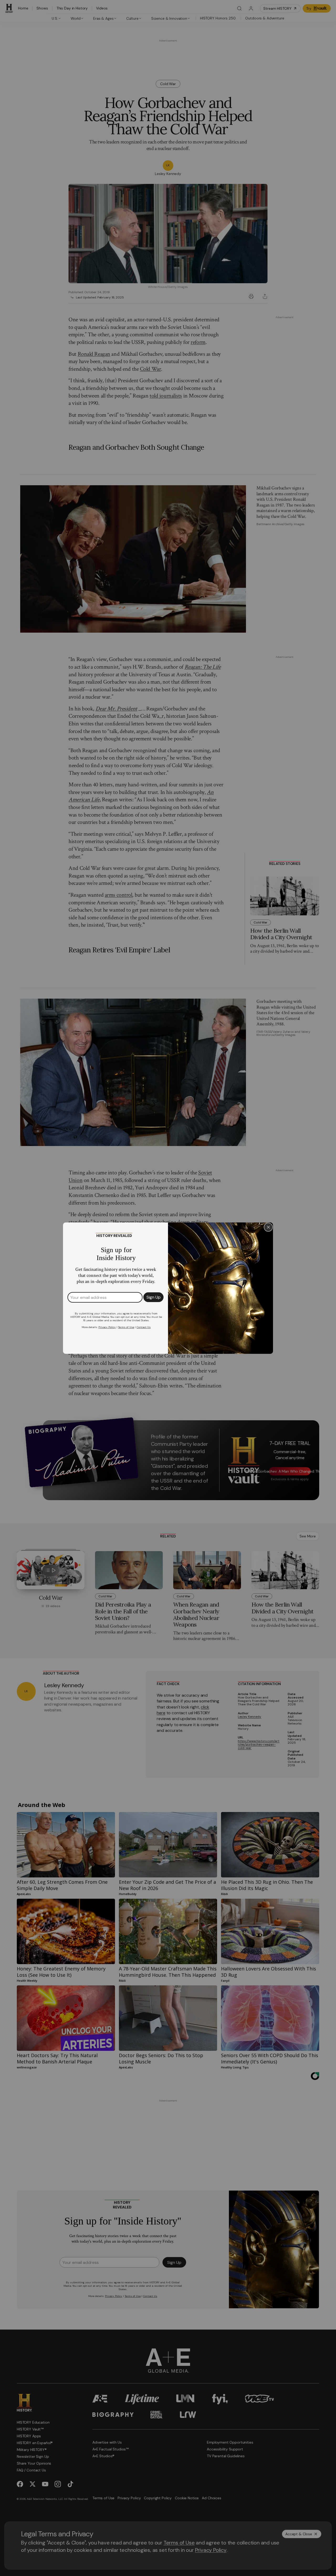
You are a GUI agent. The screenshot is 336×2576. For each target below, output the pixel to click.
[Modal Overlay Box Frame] (168, 1288)
